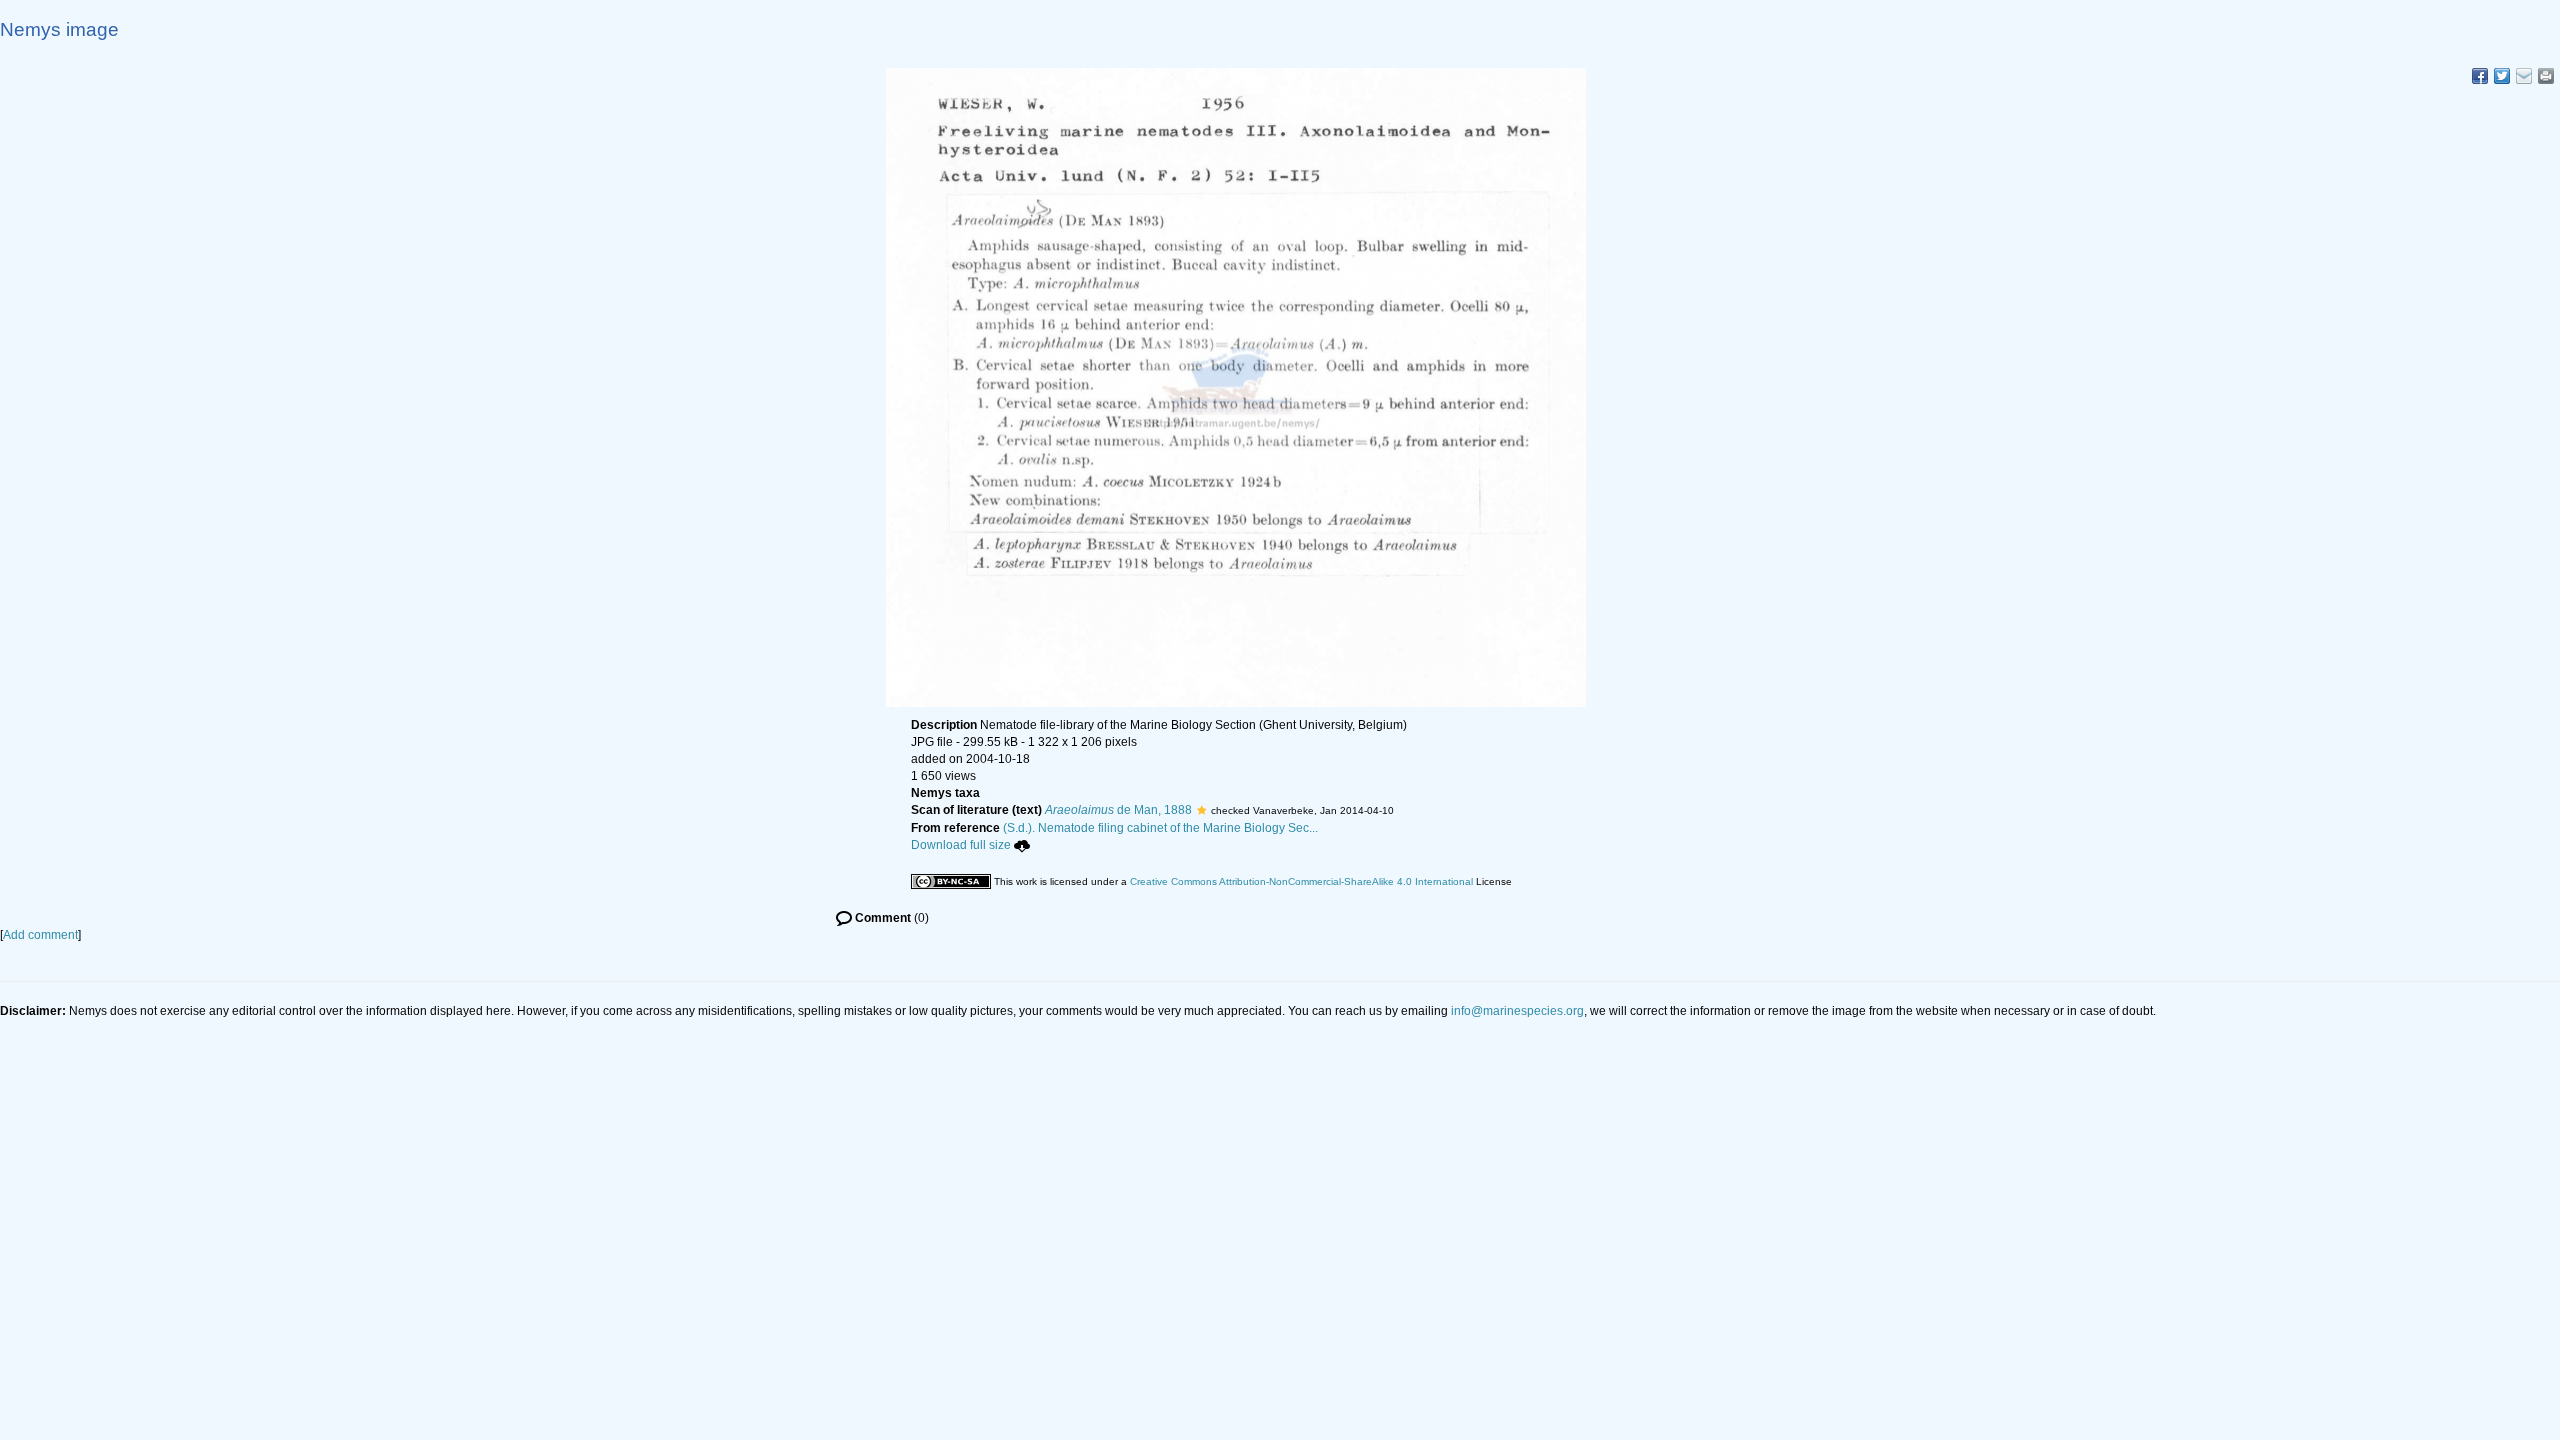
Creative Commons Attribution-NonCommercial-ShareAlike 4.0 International (1301, 881)
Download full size (961, 845)
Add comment (40, 935)
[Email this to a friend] (2546, 76)
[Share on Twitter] (2502, 76)
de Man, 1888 (1118, 810)
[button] (1201, 810)
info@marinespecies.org (1517, 1011)
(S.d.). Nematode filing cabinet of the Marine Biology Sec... (1160, 828)
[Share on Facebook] (2480, 76)
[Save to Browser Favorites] (2524, 76)
